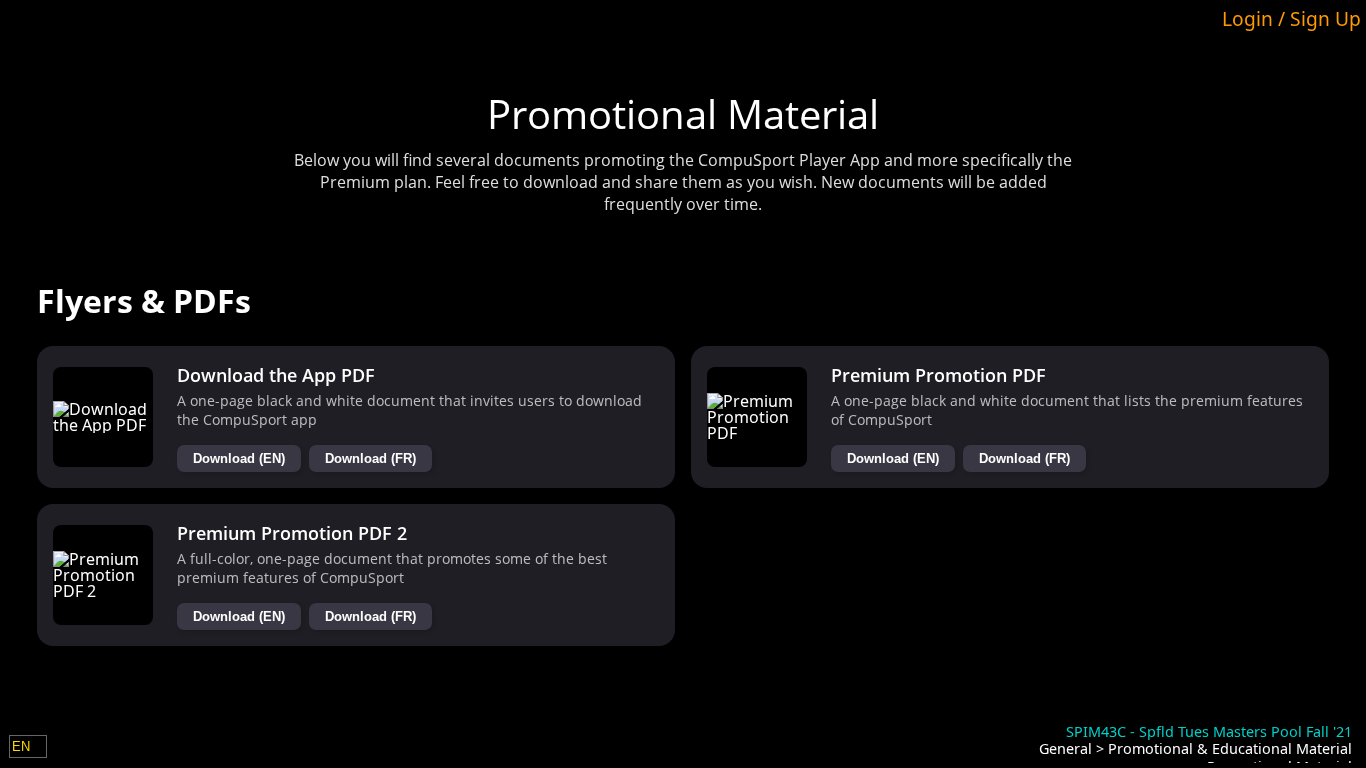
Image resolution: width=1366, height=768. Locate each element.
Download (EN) (239, 458)
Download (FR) (370, 458)
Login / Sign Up (1291, 18)
